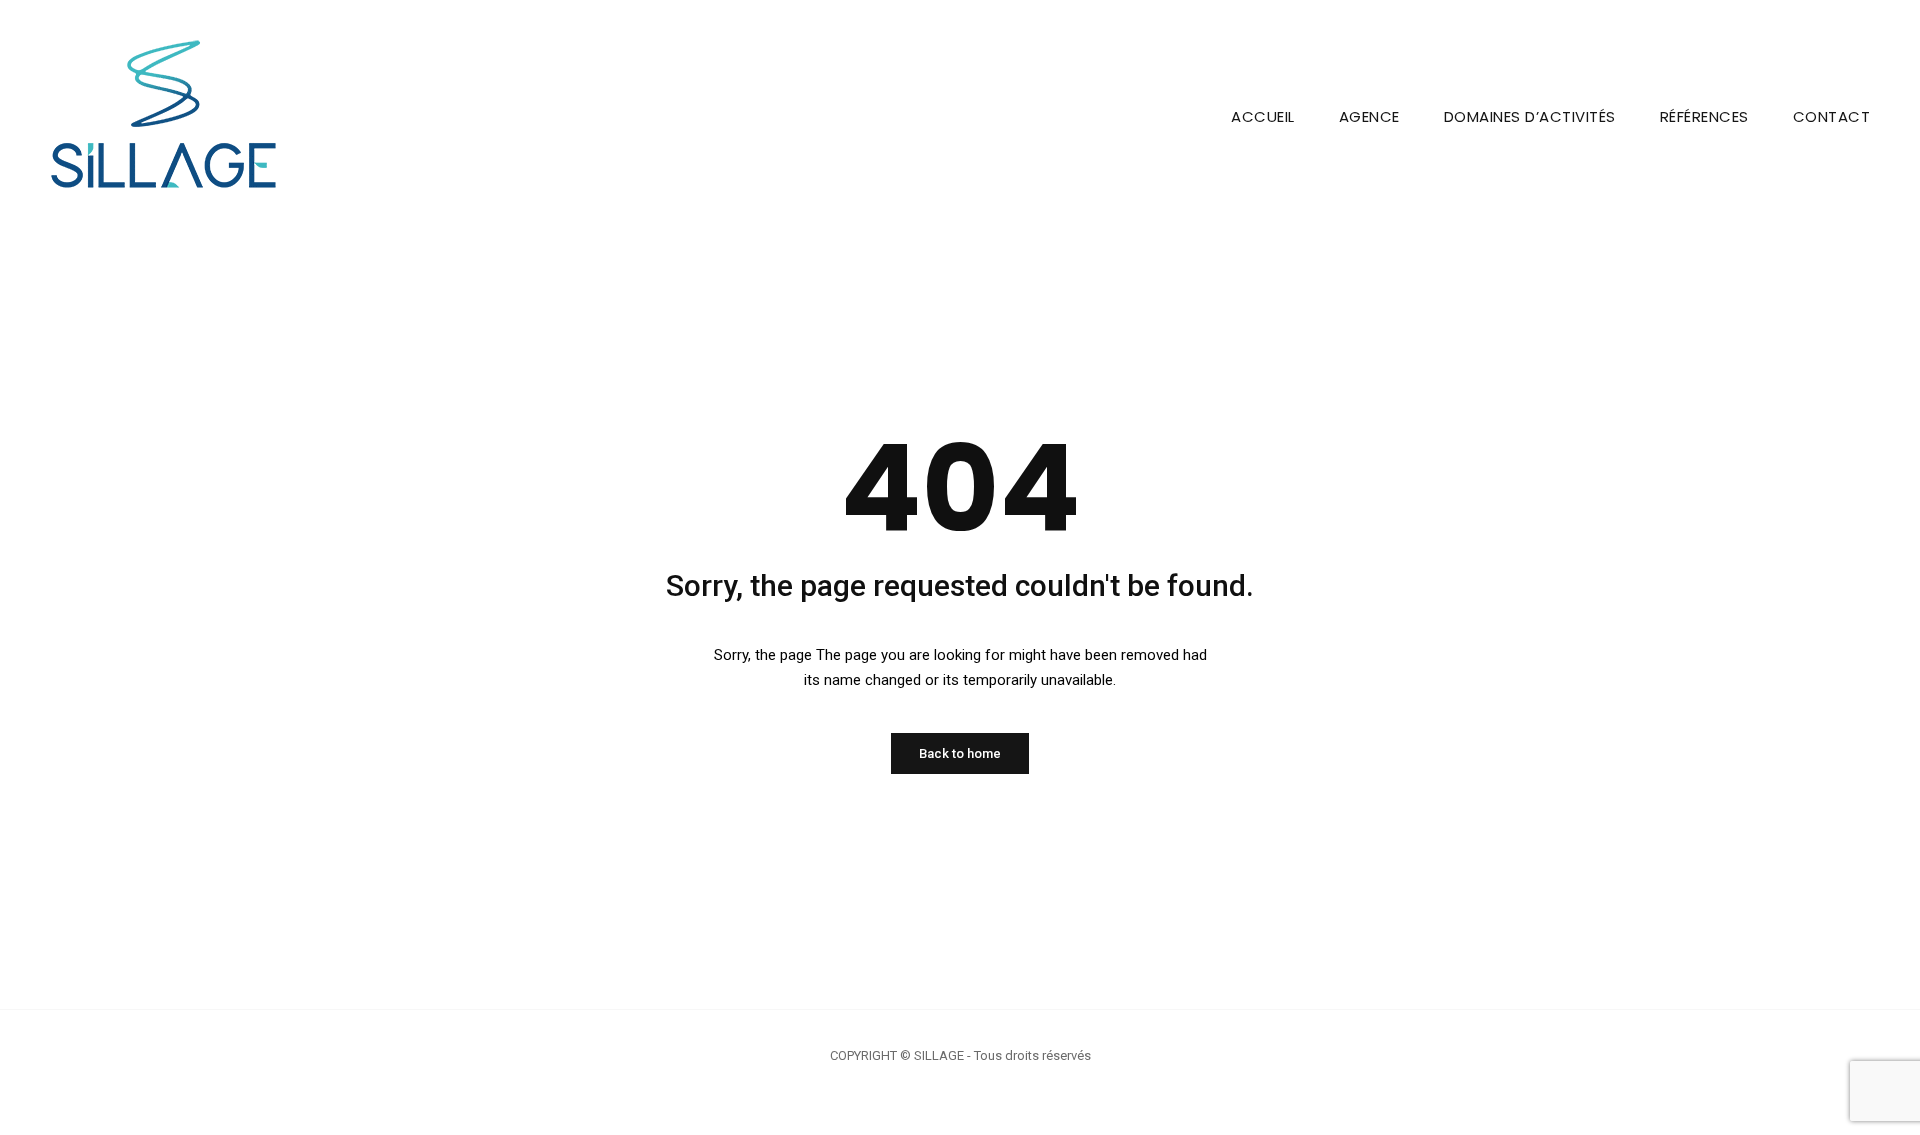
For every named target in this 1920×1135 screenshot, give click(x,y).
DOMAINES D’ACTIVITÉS (1530, 116)
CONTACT (1832, 116)
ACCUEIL (1263, 116)
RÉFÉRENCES (1704, 116)
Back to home (960, 753)
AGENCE (1369, 116)
